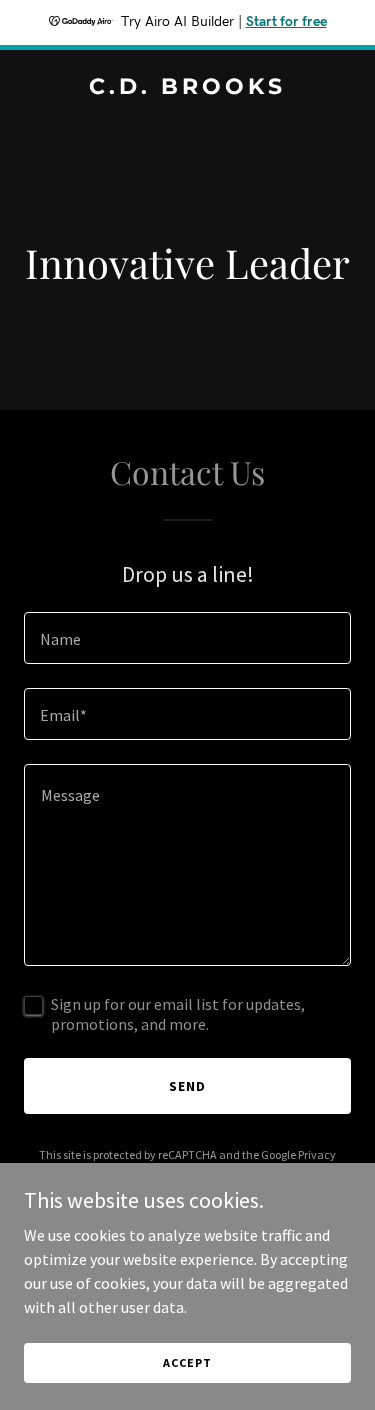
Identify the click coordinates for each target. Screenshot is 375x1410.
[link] (187, 88)
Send (187, 1086)
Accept (187, 1362)
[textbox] (187, 638)
